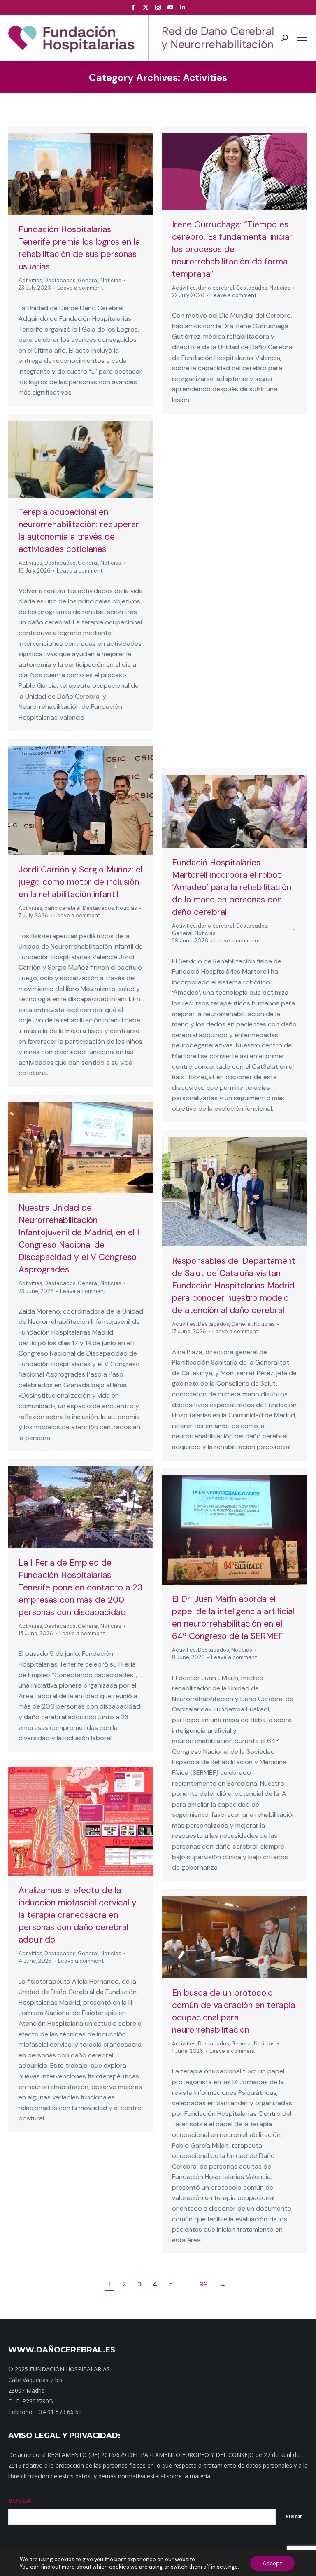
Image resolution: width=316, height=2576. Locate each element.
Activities (30, 280)
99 (204, 2284)
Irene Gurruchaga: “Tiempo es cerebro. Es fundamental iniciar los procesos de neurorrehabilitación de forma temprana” (232, 249)
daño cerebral (216, 288)
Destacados (60, 280)
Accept (272, 2563)
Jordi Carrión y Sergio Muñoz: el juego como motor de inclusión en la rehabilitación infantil (80, 882)
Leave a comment (80, 288)
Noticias (111, 280)
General (88, 280)
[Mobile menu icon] (302, 38)
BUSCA (20, 2500)
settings (227, 2567)
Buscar (294, 2517)
